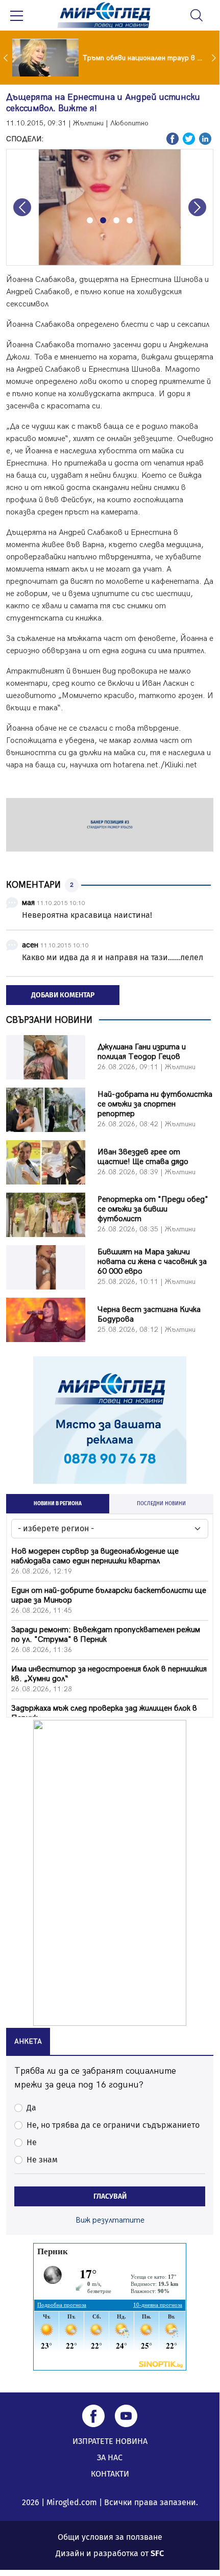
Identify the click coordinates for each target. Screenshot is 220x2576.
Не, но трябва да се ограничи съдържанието (113, 2125)
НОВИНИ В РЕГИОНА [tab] (58, 1504)
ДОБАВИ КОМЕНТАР (63, 995)
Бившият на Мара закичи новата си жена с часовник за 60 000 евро (152, 1262)
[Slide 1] (90, 220)
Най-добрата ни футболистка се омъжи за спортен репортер (155, 1104)
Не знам (42, 2160)
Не (32, 2142)
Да (31, 2108)
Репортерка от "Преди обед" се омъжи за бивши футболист (153, 1209)
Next (215, 58)
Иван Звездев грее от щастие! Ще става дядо (143, 1157)
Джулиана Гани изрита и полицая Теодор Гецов (142, 1052)
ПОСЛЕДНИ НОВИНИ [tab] (161, 1504)
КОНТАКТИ (110, 2474)
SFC (157, 2553)
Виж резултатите (110, 2220)
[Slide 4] (130, 220)
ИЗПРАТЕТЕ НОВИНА (110, 2441)
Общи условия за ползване (110, 2537)
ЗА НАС (110, 2457)
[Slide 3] (116, 220)
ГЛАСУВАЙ (110, 2196)
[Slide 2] (103, 220)
